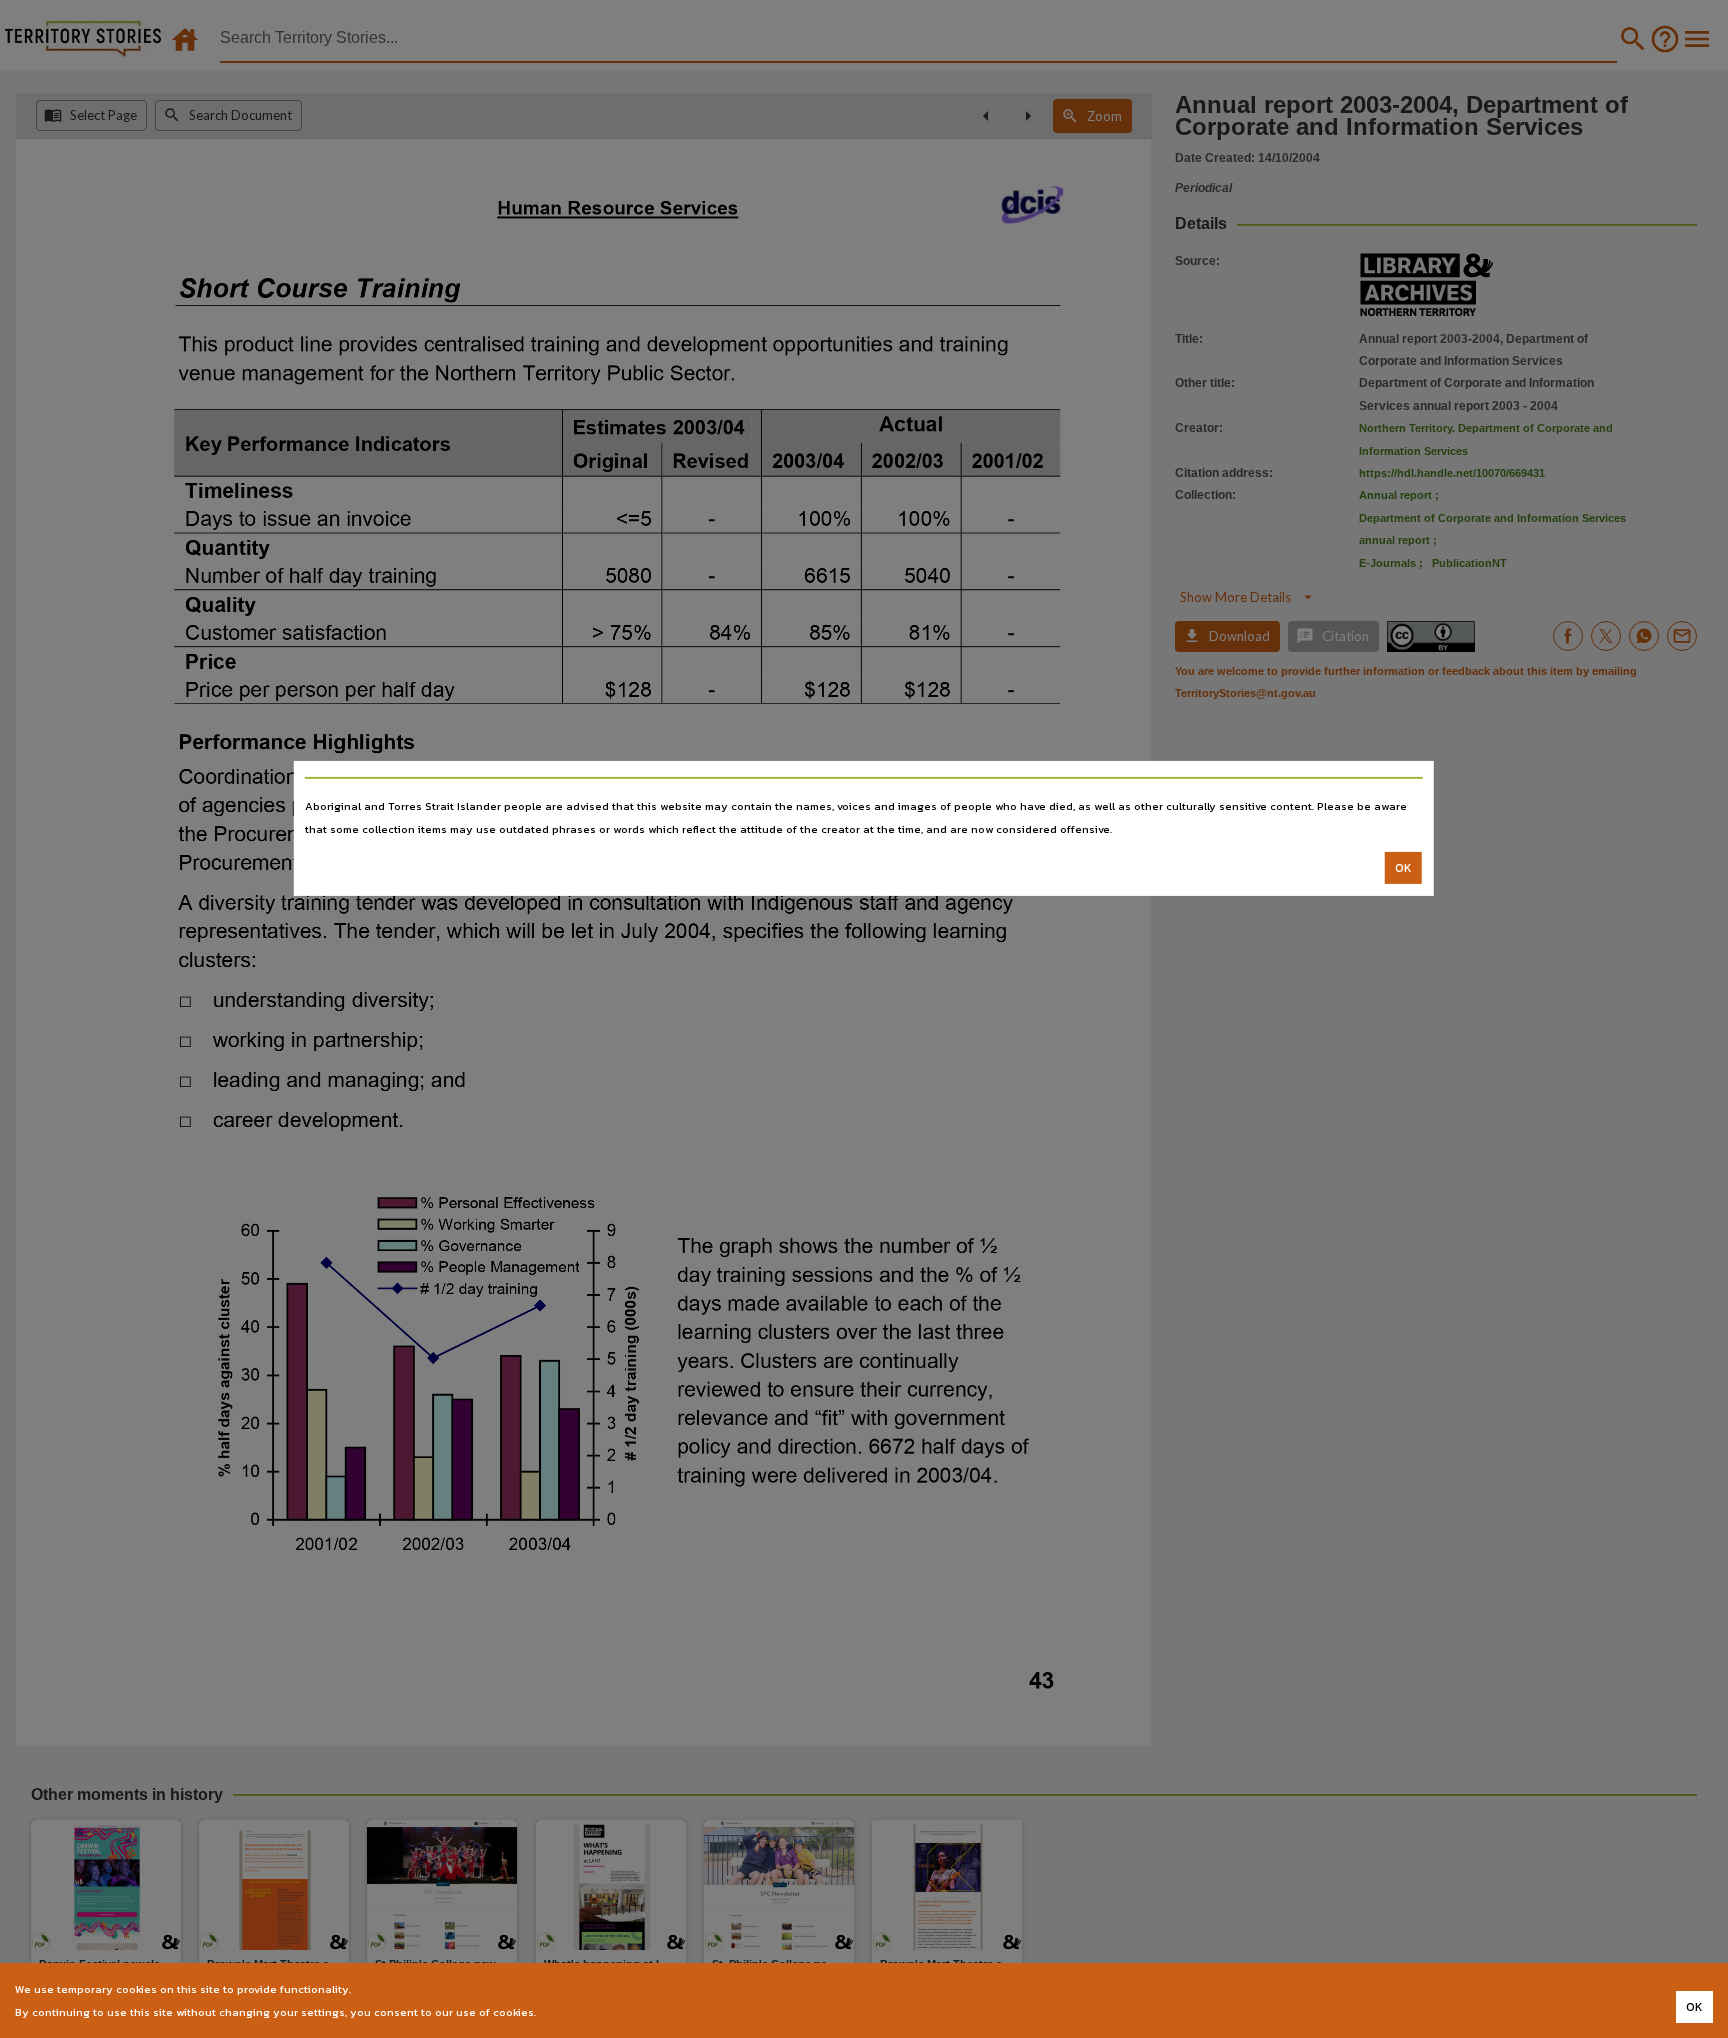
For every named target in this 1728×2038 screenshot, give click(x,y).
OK (1403, 868)
